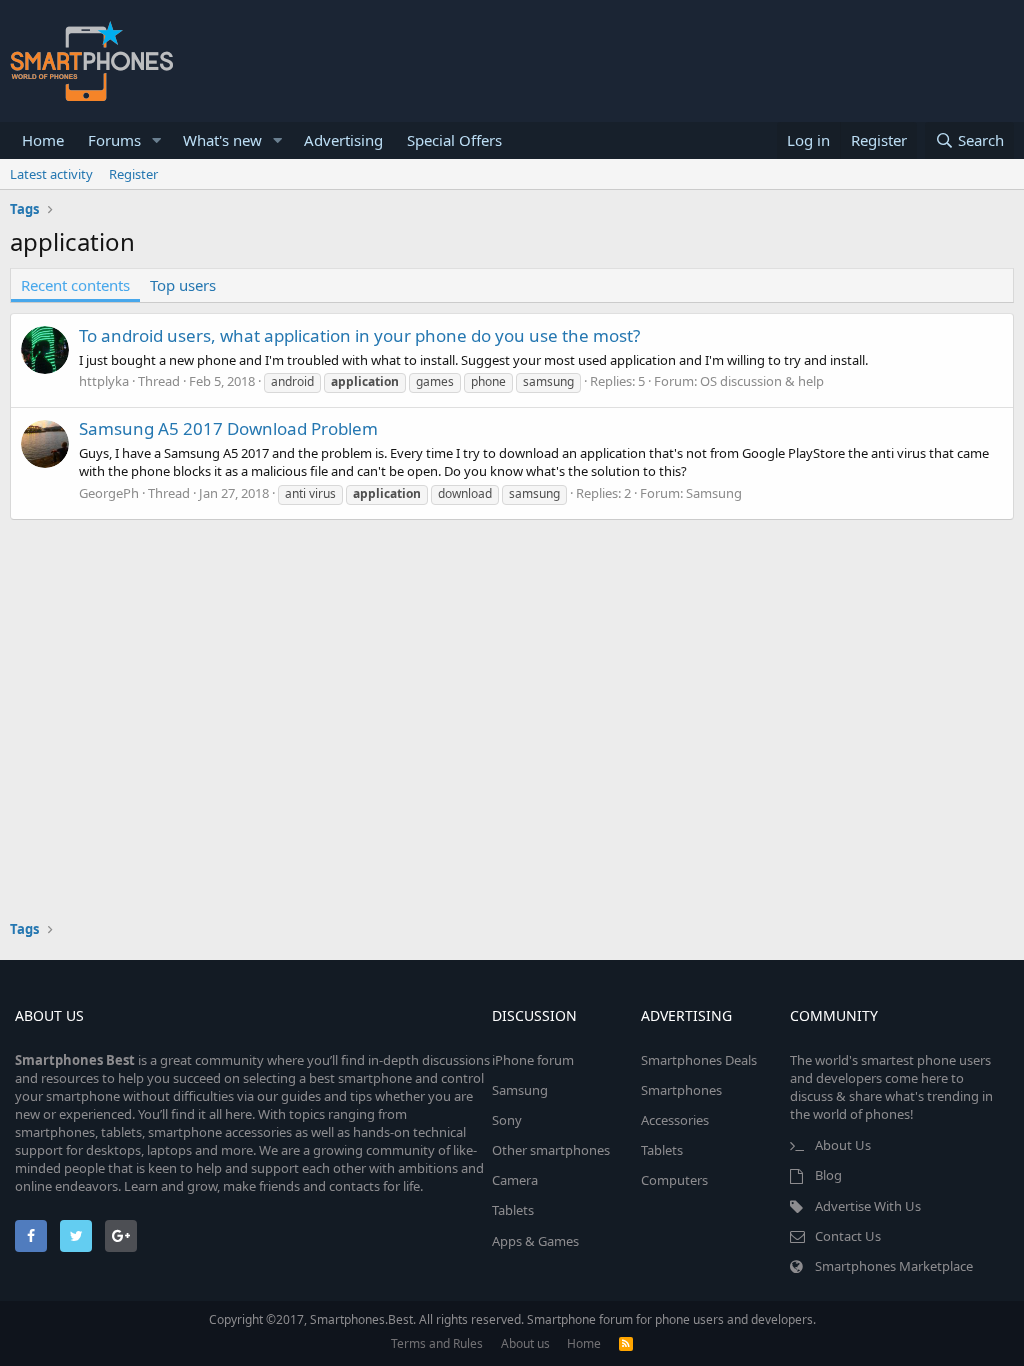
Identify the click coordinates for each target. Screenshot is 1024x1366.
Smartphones (681, 1090)
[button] (157, 140)
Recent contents (75, 285)
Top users (183, 285)
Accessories (675, 1120)
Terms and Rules (437, 1343)
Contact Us (848, 1236)
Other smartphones (551, 1150)
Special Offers (454, 140)
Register (133, 174)
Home (43, 140)
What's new (222, 140)
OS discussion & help (762, 381)
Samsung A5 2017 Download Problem (228, 428)
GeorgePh (109, 493)
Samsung (714, 493)
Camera (515, 1180)
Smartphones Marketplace (894, 1266)
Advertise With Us (868, 1206)
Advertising (343, 140)
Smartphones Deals (699, 1060)
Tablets (513, 1210)
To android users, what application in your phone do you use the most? (359, 335)
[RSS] (626, 1343)
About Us (843, 1145)
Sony (507, 1120)
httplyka (104, 381)
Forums (114, 140)
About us (525, 1343)
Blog (828, 1175)
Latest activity (51, 174)
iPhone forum (533, 1060)
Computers (674, 1180)
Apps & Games (535, 1241)
